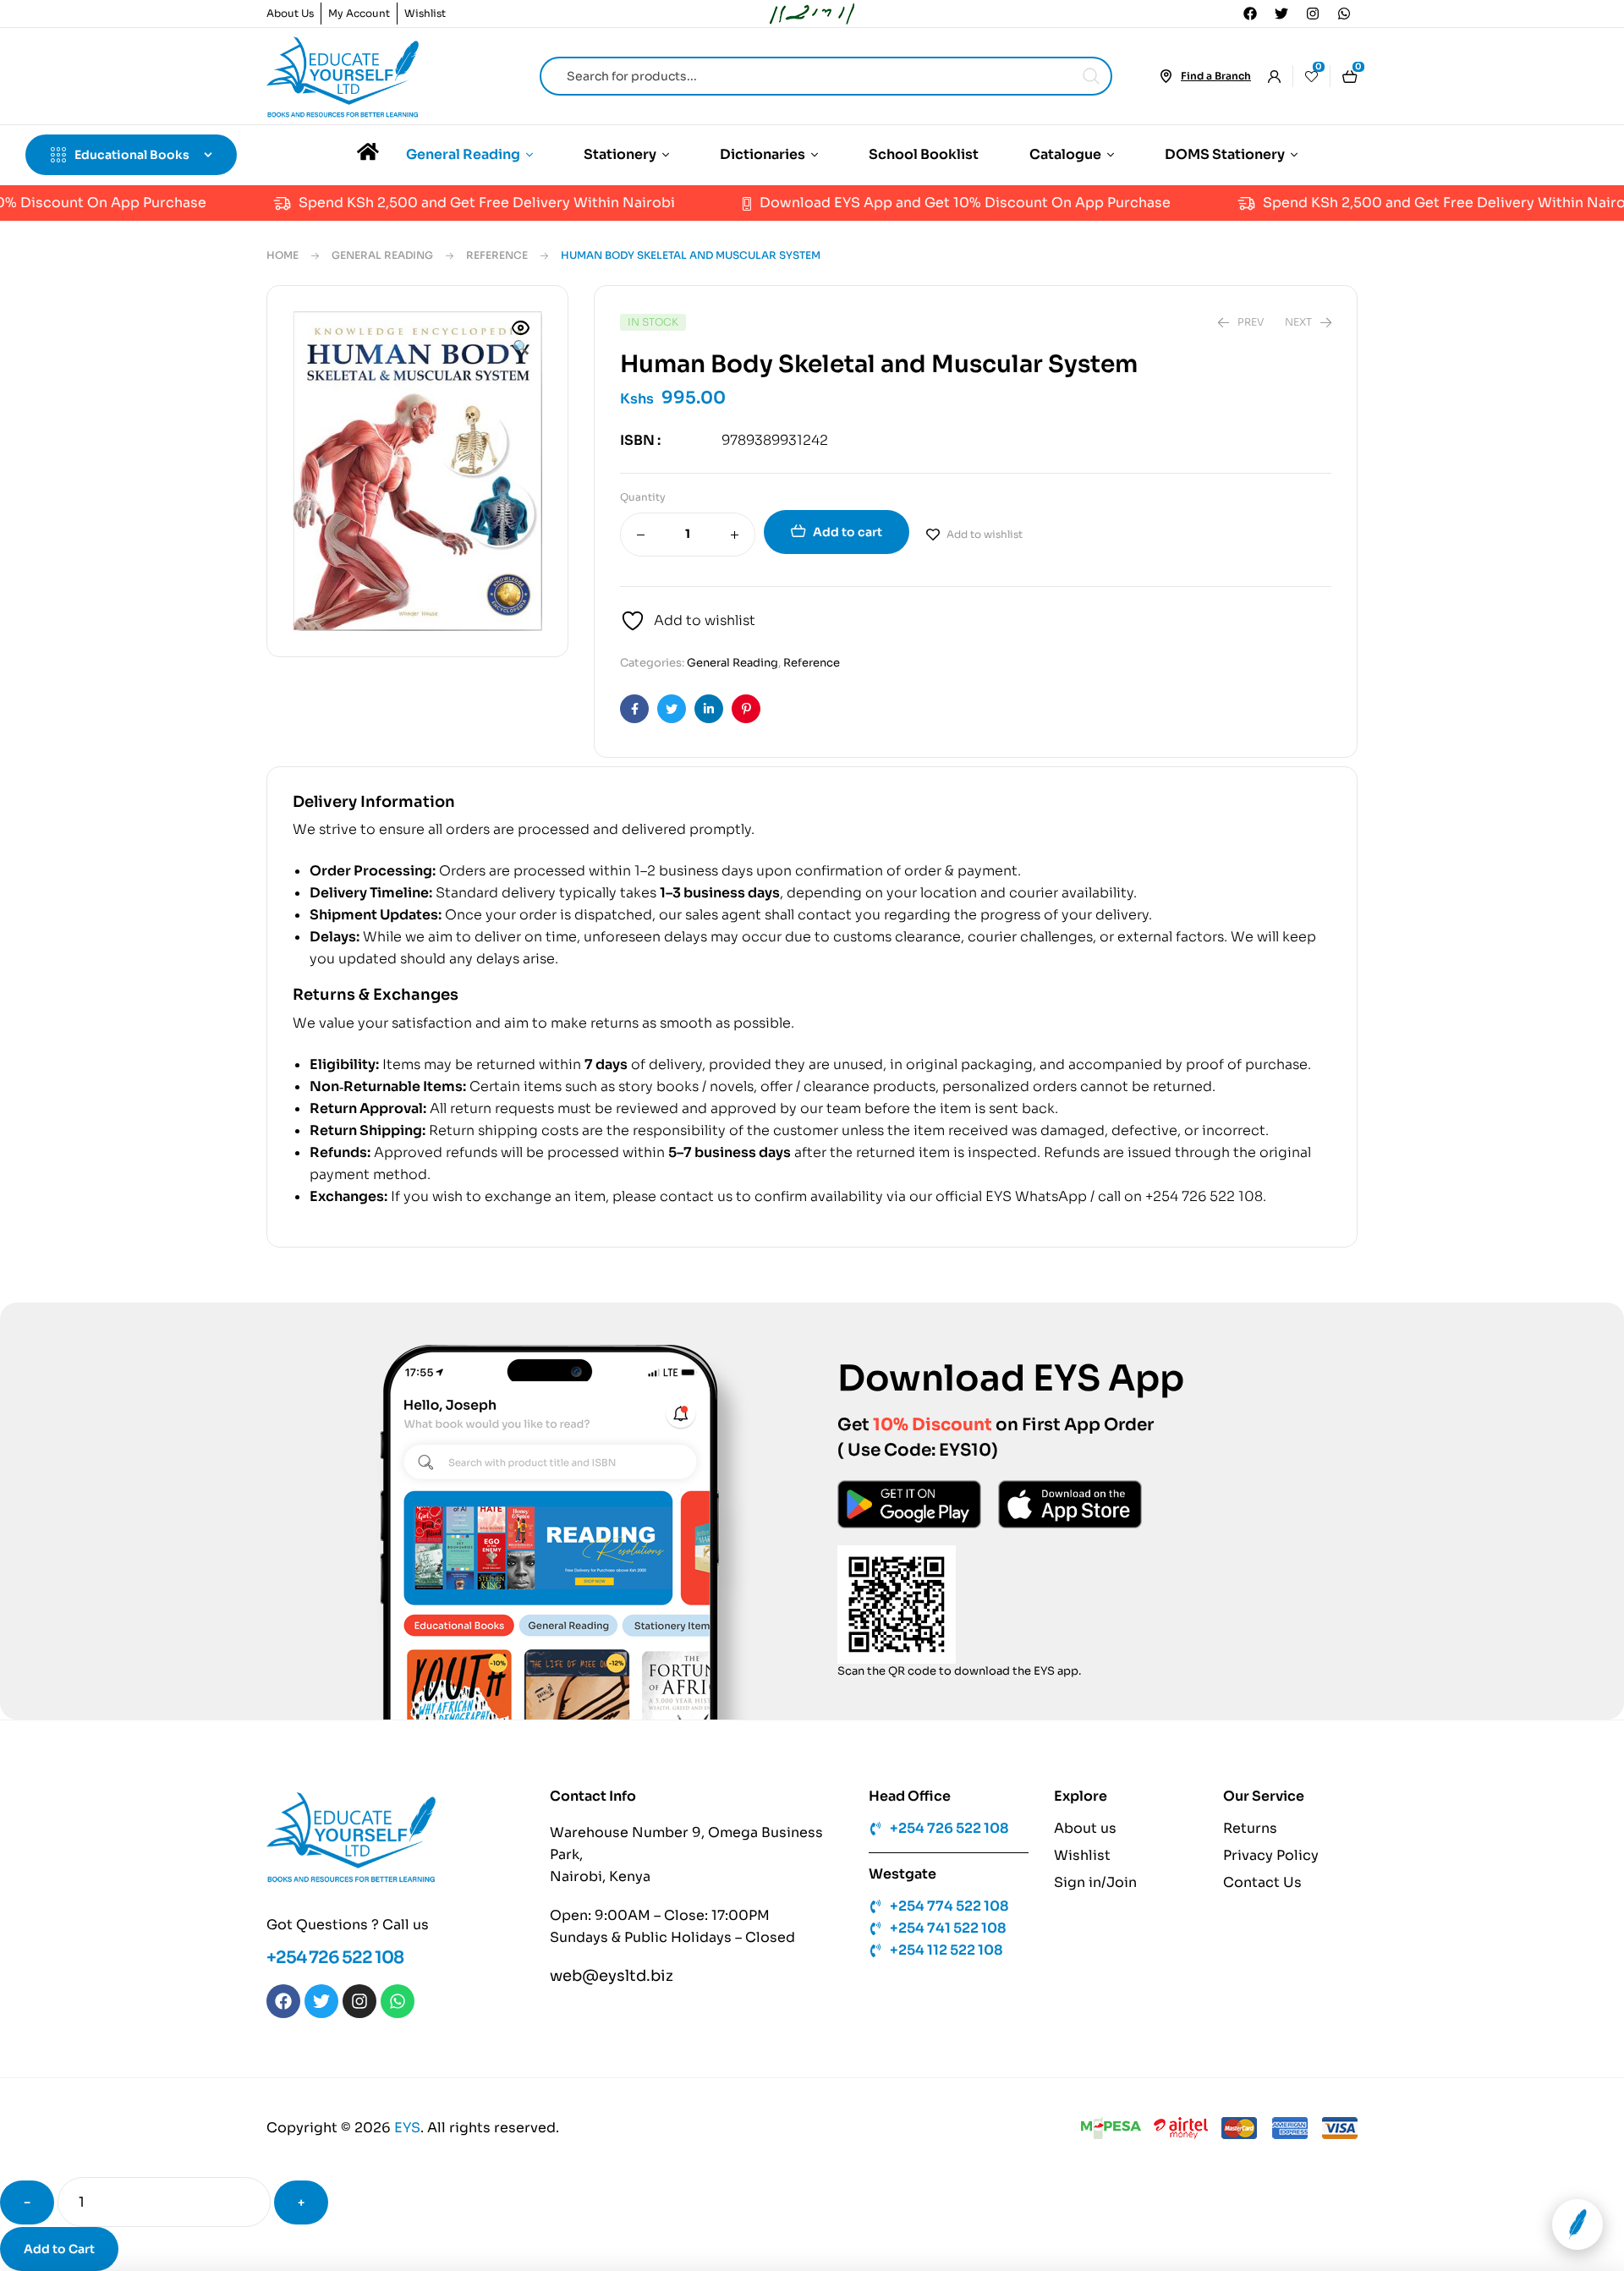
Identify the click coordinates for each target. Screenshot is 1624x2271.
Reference (497, 255)
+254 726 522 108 (335, 1958)
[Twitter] (1281, 14)
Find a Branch (1216, 76)
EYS (407, 2128)
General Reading (382, 255)
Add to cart (848, 532)
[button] (521, 339)
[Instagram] (1313, 14)
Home (283, 255)
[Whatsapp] (1344, 14)
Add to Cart (59, 2249)
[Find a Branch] (1166, 76)
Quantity (643, 497)
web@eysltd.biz (612, 1976)
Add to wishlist (985, 534)
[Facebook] (1250, 14)
